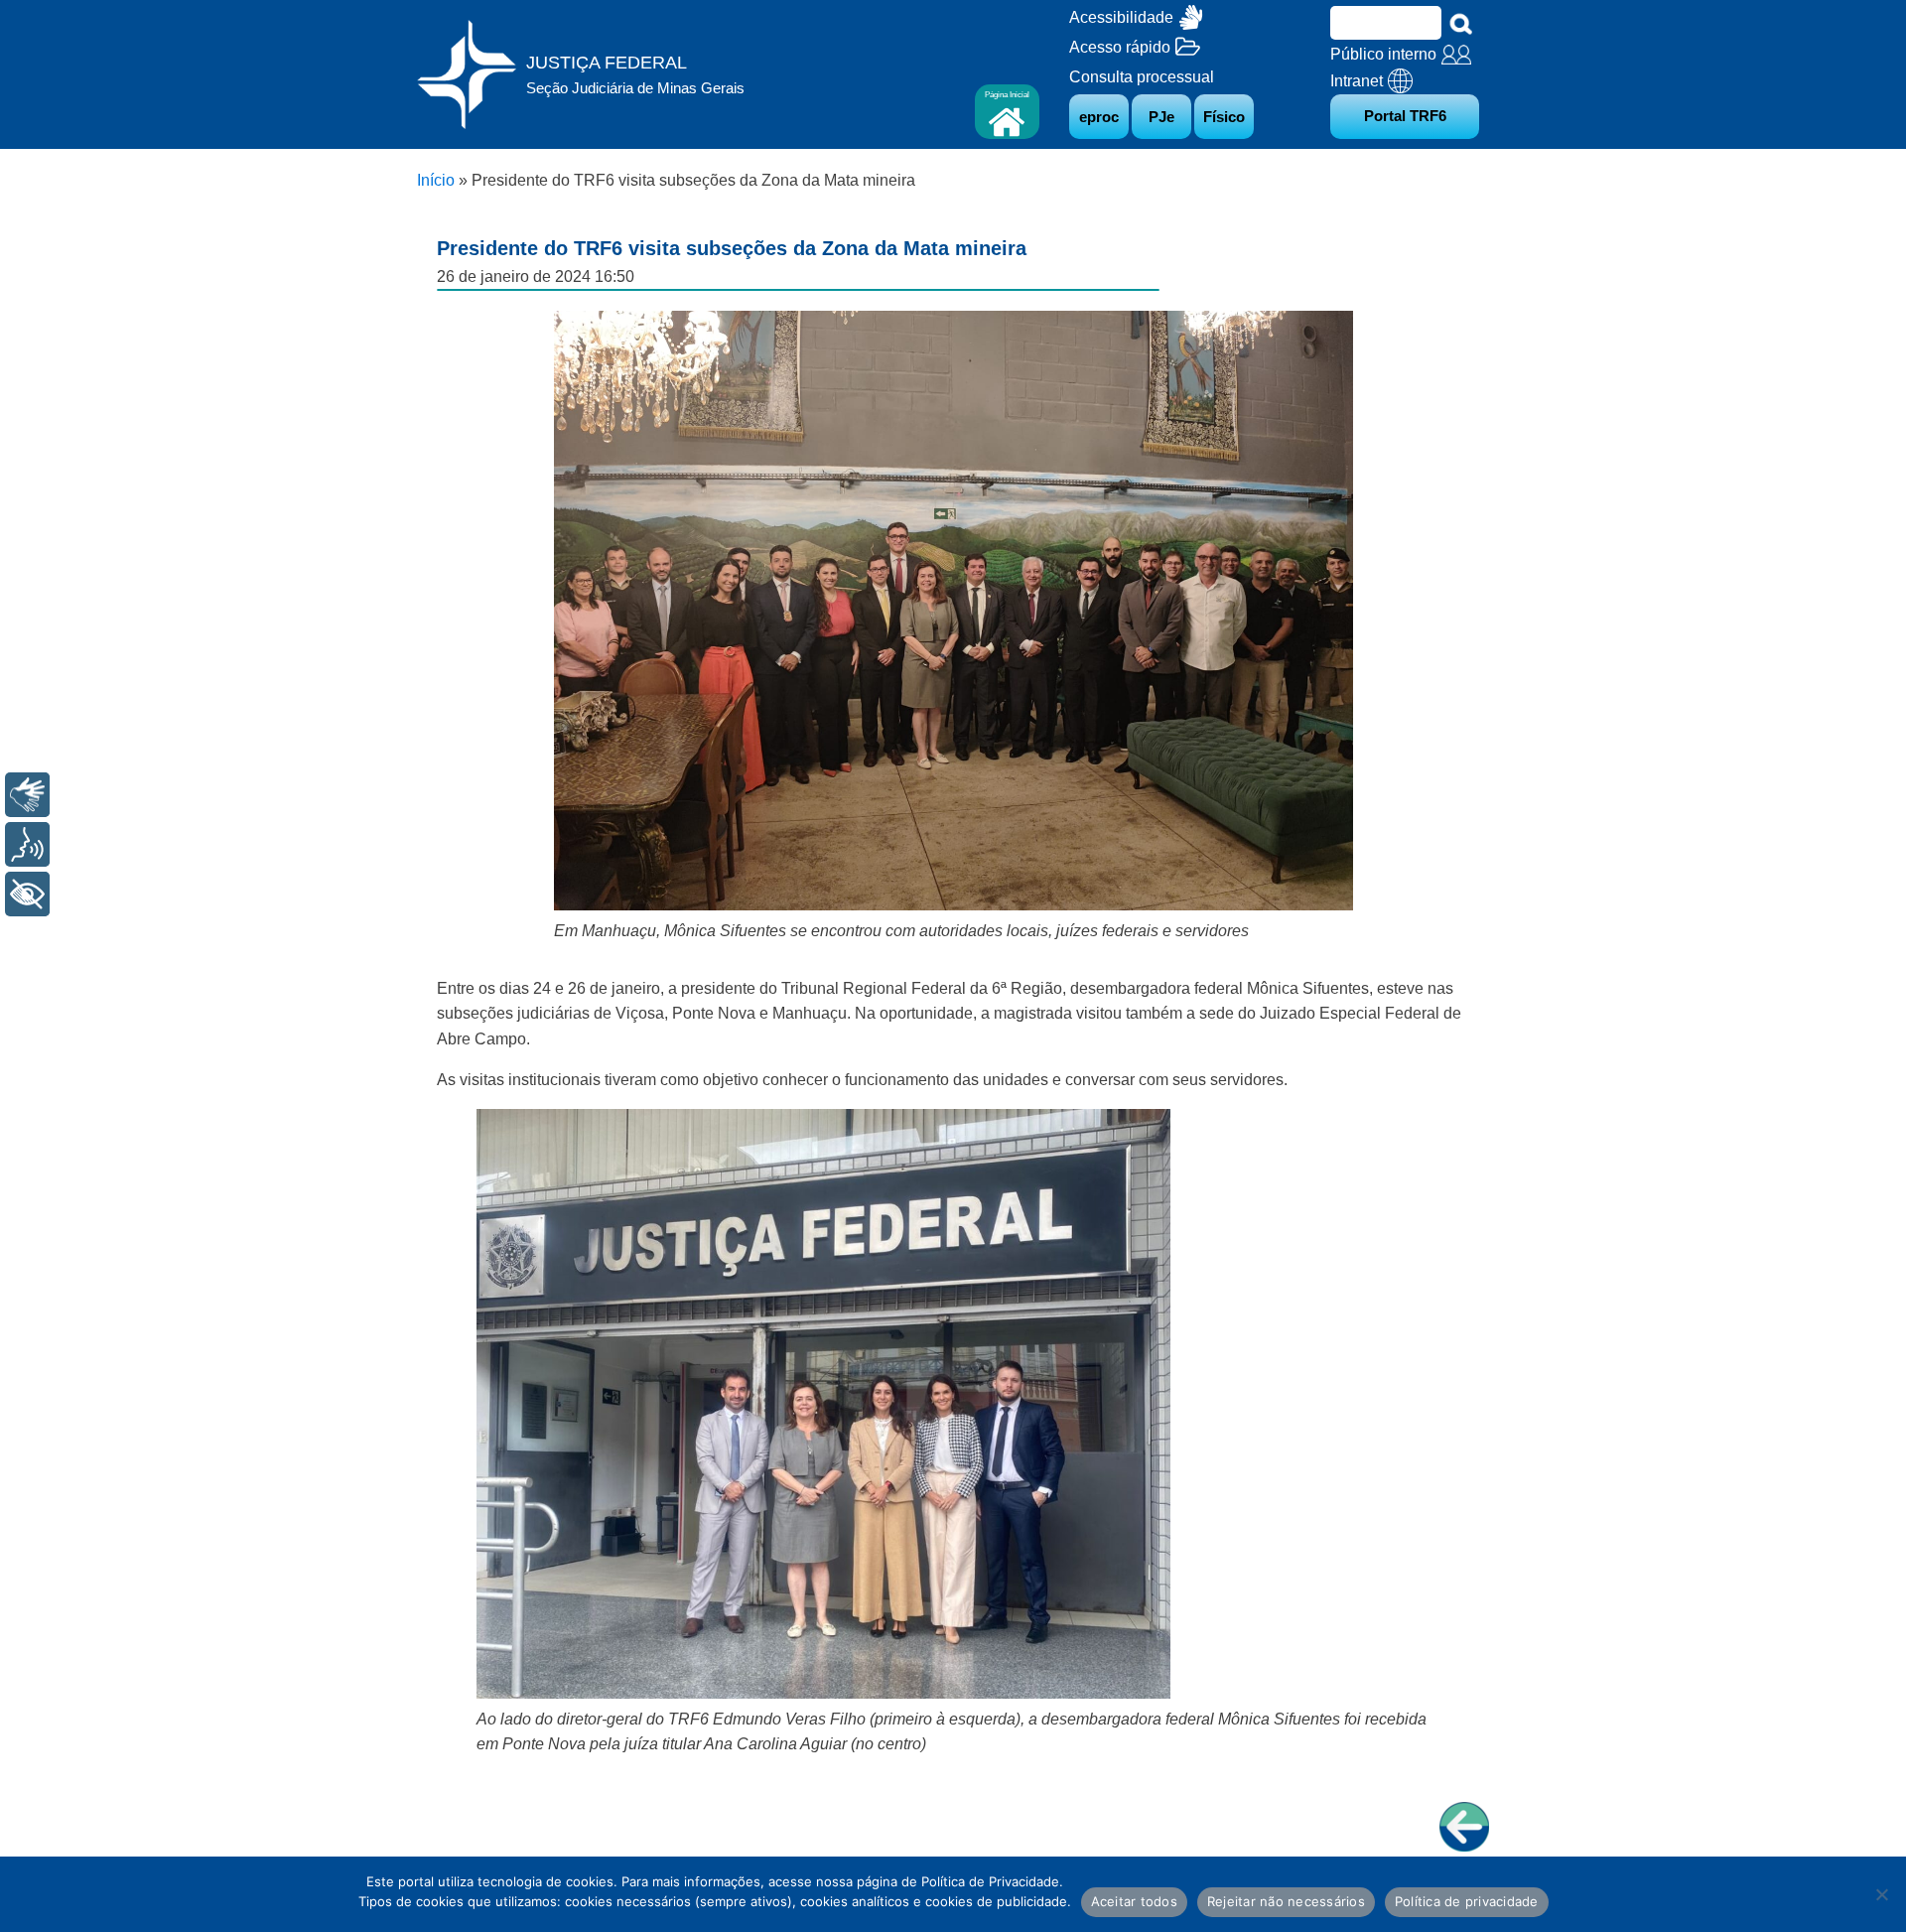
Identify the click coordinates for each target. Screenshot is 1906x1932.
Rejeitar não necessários (1286, 1901)
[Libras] (27, 795)
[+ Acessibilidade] (27, 894)
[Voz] (27, 844)
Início (436, 180)
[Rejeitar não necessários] (1881, 1894)
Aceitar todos (1134, 1901)
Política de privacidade (1467, 1901)
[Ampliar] (1327, 336)
